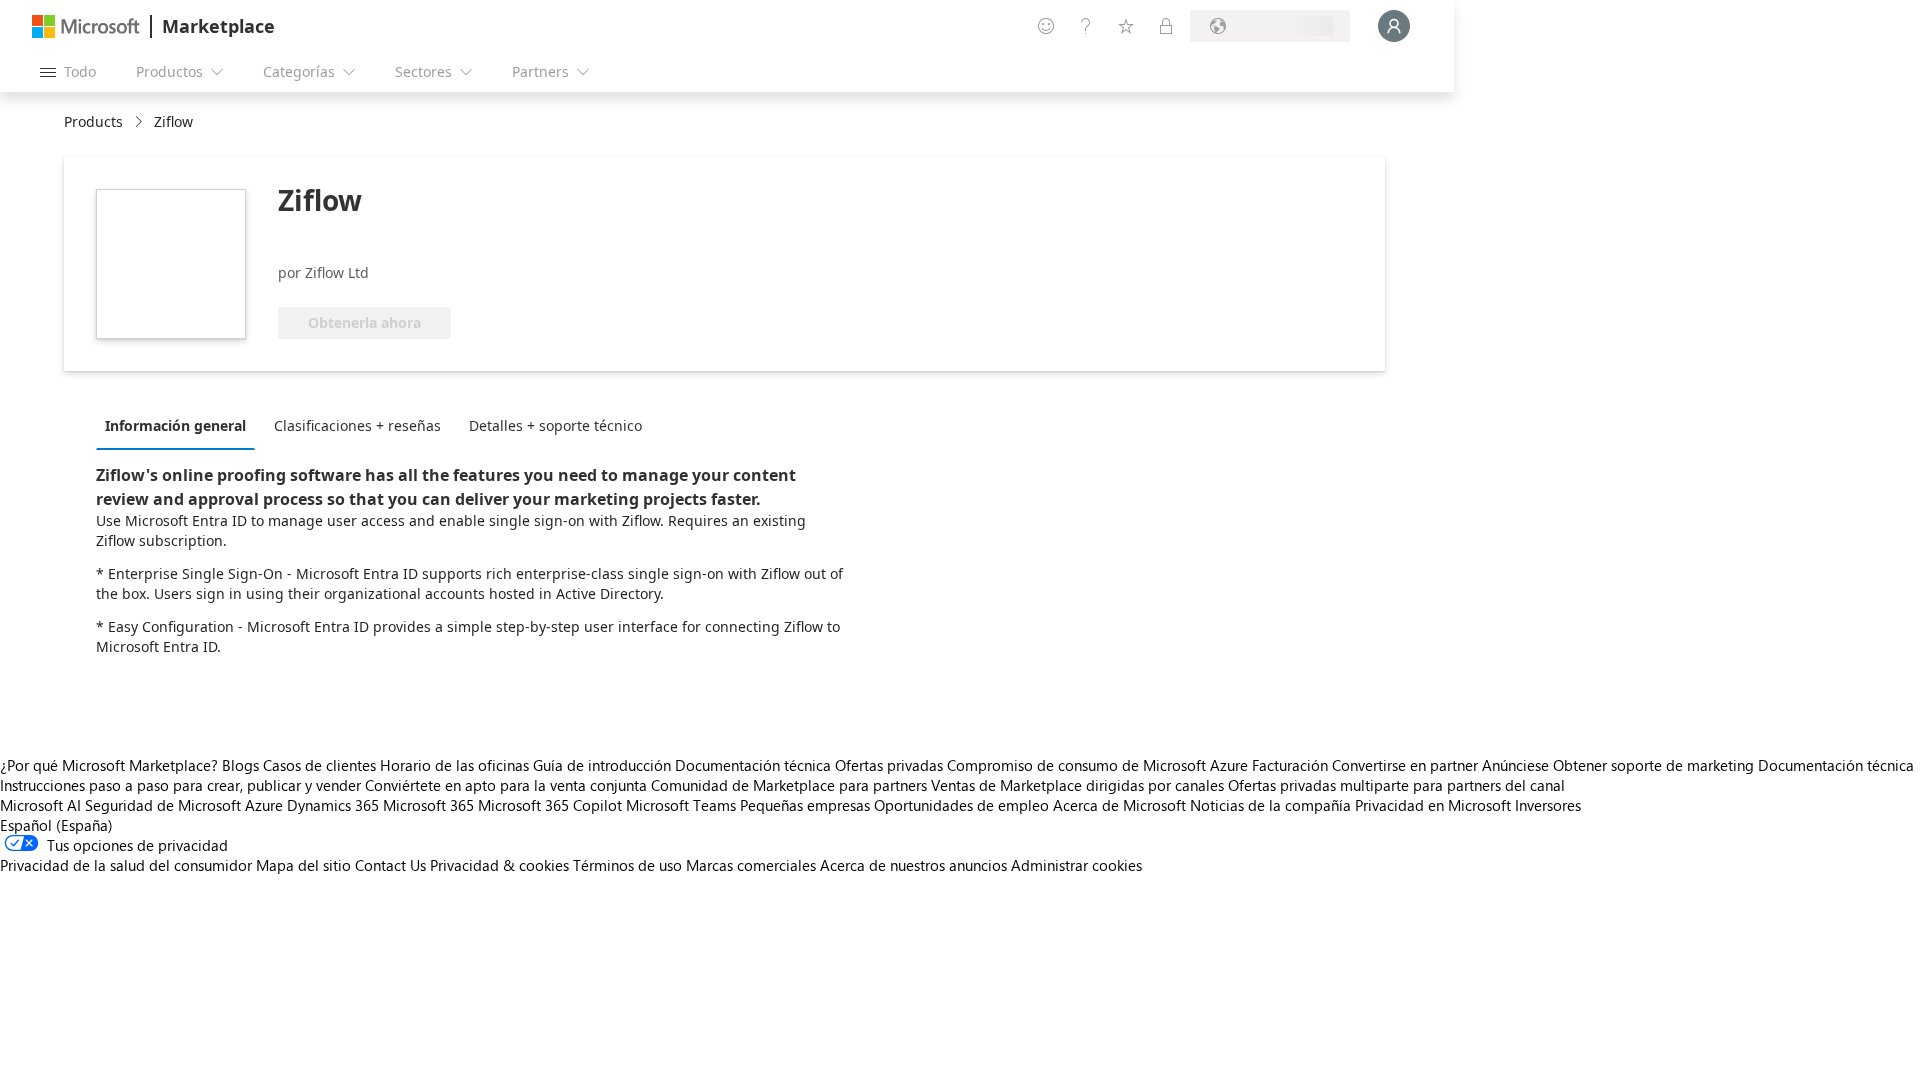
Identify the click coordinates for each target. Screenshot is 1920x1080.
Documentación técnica (753, 765)
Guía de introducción (602, 765)
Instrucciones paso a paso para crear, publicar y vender (180, 785)
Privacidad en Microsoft (1433, 805)
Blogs (240, 765)
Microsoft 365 (428, 805)
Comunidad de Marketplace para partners (789, 785)
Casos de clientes (319, 765)
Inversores (1548, 805)
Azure (264, 805)
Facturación (1290, 765)
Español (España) (56, 825)
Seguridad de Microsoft (163, 805)
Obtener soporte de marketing (1653, 765)
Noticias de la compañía (1270, 805)
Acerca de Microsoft (1119, 805)
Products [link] (93, 121)
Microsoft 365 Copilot (550, 805)
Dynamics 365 (333, 805)
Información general (175, 425)
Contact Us (390, 865)
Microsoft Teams (681, 805)
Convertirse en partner (1405, 765)
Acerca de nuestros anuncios (913, 865)
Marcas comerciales (751, 865)
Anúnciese (1515, 765)
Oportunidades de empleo (961, 805)
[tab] (180, 425)
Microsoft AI (40, 805)
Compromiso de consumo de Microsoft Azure (1099, 765)
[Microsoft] (86, 26)
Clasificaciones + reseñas (357, 425)
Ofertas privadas (889, 765)
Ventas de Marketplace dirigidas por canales (1077, 785)
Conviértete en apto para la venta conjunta (506, 785)
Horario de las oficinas (454, 765)
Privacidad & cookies (499, 865)
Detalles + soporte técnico (555, 425)
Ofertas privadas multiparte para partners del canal (1396, 785)
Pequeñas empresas (805, 805)
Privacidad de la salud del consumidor (126, 865)
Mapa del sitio (303, 865)
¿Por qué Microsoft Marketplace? (109, 765)
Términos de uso (627, 865)
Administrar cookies (1076, 865)
